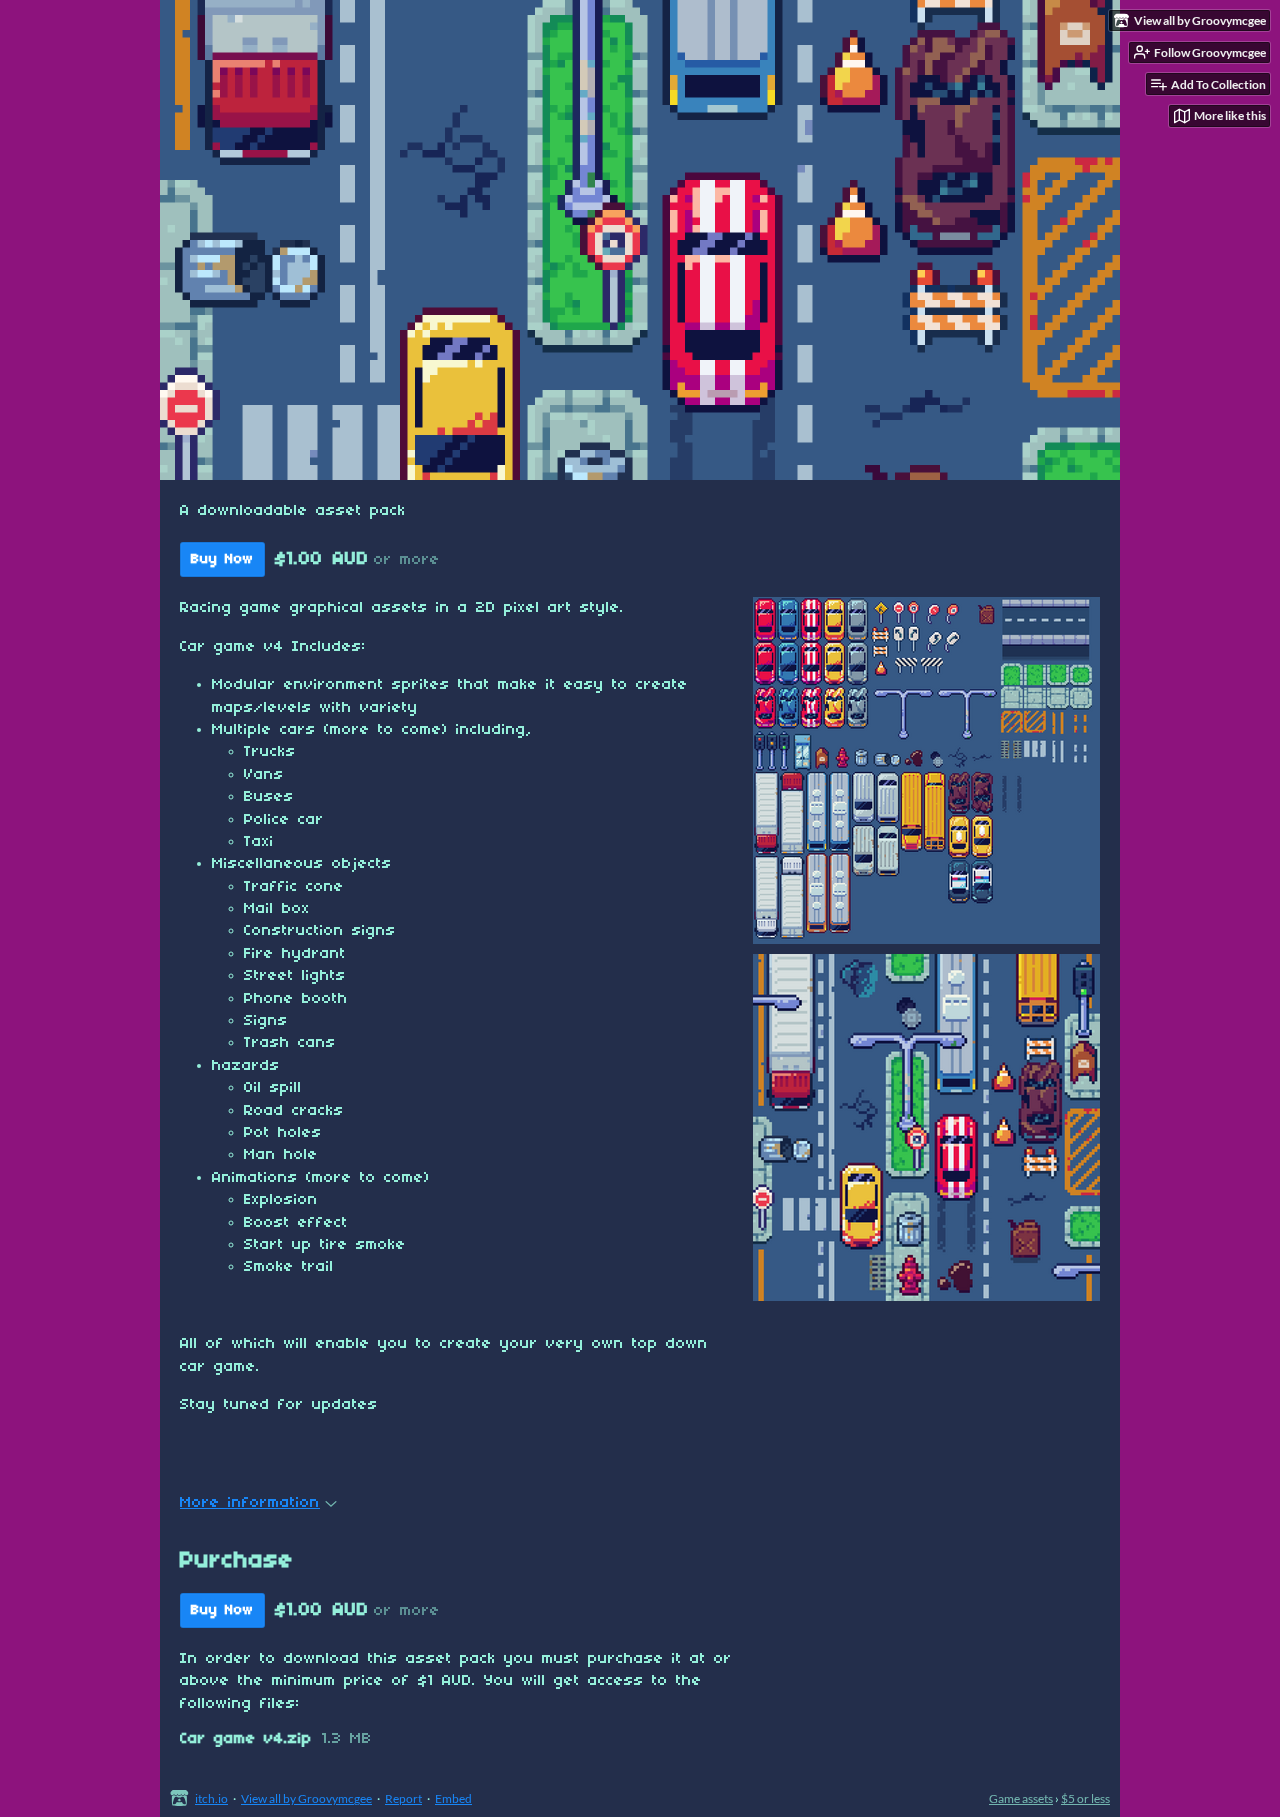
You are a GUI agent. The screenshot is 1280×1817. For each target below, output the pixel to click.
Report (403, 1798)
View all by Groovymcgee (306, 1798)
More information (250, 1503)
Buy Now (222, 559)
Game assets (1021, 1798)
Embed (453, 1798)
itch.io (211, 1798)
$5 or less (1085, 1798)
